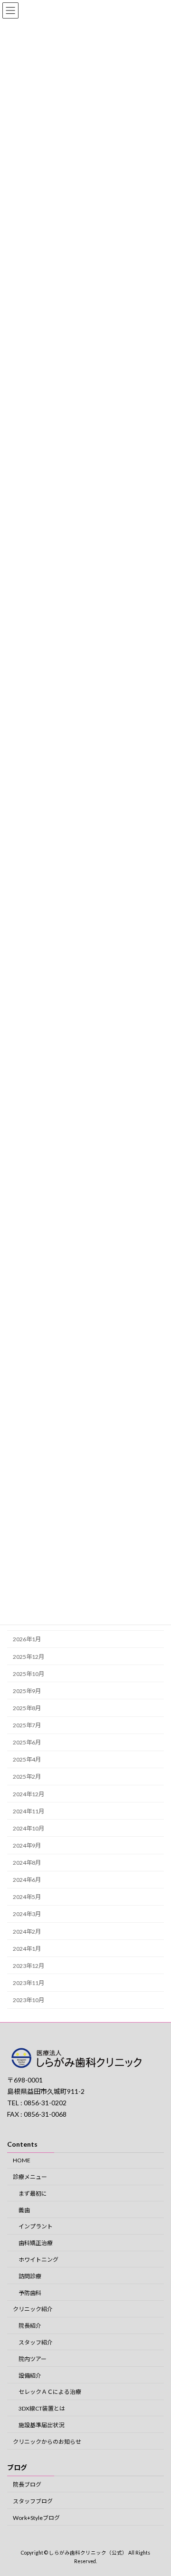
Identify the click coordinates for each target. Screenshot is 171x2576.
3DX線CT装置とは (42, 2408)
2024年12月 (28, 1794)
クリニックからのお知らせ (47, 2441)
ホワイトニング (38, 2260)
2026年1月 (27, 1640)
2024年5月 (27, 1897)
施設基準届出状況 (41, 2425)
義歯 (24, 2210)
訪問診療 (30, 2276)
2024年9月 (27, 1845)
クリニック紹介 (33, 2309)
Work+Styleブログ (36, 2517)
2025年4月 (27, 1760)
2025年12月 (28, 1657)
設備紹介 (30, 2375)
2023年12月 (28, 1966)
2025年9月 (27, 1691)
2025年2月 (27, 1777)
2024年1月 (27, 1949)
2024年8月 (27, 1863)
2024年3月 (27, 1914)
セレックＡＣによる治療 (50, 2392)
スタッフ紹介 (36, 2342)
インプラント (36, 2226)
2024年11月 (28, 1811)
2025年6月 (27, 1742)
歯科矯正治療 (36, 2243)
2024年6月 (27, 1880)
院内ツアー (33, 2359)
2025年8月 (27, 1708)
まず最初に (33, 2193)
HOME (22, 2160)
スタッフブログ (33, 2501)
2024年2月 (27, 1932)
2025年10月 (28, 1674)
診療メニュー (30, 2177)
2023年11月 (28, 1983)
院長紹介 (30, 2326)
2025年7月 (27, 1725)
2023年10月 (28, 2000)
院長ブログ (27, 2484)
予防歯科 (30, 2292)
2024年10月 (28, 1828)
